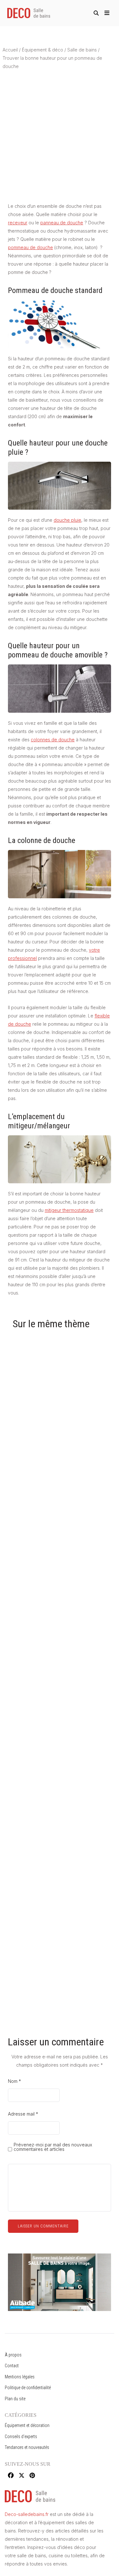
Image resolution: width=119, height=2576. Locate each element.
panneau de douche (62, 223)
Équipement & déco (43, 50)
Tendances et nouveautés (27, 2447)
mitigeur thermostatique (69, 1210)
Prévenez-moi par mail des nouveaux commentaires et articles (53, 2147)
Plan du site (15, 2399)
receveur (18, 223)
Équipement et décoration (27, 2425)
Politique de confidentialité (28, 2388)
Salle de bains (82, 50)
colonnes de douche (53, 740)
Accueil (10, 50)
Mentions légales (20, 2377)
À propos (13, 2355)
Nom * (14, 2081)
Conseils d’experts (21, 2437)
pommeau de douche (30, 247)
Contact (12, 2366)
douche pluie (67, 520)
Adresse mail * (23, 2114)
